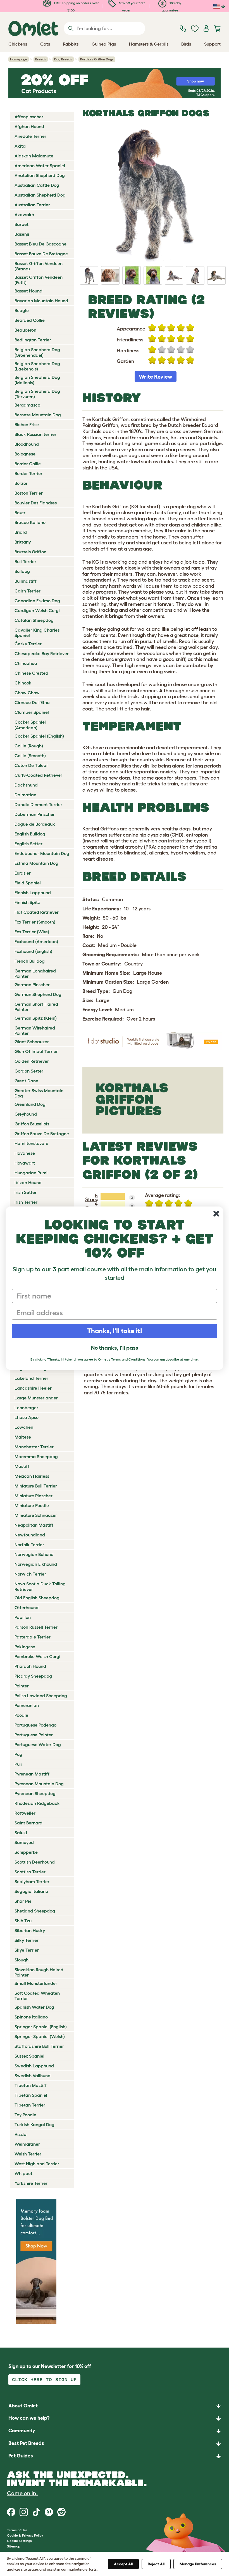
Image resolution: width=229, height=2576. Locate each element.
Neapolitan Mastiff (34, 1525)
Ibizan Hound (28, 1182)
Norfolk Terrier (29, 1545)
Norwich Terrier (30, 1574)
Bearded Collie (30, 320)
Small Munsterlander (36, 1983)
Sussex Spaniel (29, 2056)
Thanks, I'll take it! (115, 1331)
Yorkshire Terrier (31, 2183)
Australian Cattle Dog (37, 185)
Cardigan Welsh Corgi (37, 610)
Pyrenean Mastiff (32, 1774)
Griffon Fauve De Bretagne (42, 1134)
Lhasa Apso (27, 1417)
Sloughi (22, 1960)
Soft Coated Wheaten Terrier (37, 1996)
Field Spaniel (28, 883)
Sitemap (14, 2546)
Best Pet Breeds (26, 2443)
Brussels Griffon (30, 552)
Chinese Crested (31, 673)
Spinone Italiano (31, 2017)
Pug (18, 1754)
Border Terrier (28, 473)
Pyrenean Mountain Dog (39, 1784)
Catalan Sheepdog (34, 620)
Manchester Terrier (34, 1447)
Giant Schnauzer (32, 1042)
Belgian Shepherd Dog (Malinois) (37, 380)
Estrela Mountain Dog (36, 863)
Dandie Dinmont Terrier (38, 804)
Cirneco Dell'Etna (32, 702)
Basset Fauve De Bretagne (41, 254)
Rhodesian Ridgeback (37, 1803)
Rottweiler (25, 1813)
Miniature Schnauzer (36, 1515)
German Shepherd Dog (38, 994)
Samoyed (24, 1842)
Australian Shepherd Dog (40, 195)
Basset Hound (28, 291)
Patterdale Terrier (33, 1637)
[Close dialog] (216, 1214)
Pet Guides (21, 2456)
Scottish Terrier (30, 1872)
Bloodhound (27, 444)
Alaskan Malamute (34, 156)
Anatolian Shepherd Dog (40, 175)
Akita (20, 146)
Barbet (22, 224)
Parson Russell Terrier (36, 1627)
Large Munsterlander (36, 1398)
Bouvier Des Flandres (36, 503)
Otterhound (27, 1607)
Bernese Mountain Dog (38, 415)
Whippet (23, 2173)
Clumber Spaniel (32, 712)
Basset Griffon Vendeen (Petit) (39, 280)
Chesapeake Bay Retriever (42, 653)
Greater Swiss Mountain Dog (39, 1093)
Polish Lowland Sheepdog (41, 1696)
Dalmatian (25, 795)
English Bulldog (30, 834)
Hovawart (25, 1163)
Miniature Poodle (32, 1505)
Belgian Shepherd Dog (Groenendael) (37, 352)
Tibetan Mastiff (31, 2085)
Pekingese (25, 1647)
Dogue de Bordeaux (35, 824)
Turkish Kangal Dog (34, 2124)
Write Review (156, 377)
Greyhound (26, 1114)
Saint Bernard (28, 1823)
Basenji (22, 234)
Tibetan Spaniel (31, 2095)
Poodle (21, 1715)
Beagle (22, 310)
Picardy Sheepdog (33, 1676)
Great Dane (26, 1081)
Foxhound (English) (33, 951)
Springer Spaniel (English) (41, 2027)
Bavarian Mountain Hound (41, 301)
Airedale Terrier (30, 136)
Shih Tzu (23, 1921)
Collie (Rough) (29, 746)
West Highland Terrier (37, 2164)
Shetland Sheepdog (35, 1911)
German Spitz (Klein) (36, 1018)
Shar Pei (23, 1901)
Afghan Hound (29, 126)
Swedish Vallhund (33, 2076)
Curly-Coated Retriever (38, 775)
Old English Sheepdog (37, 1598)
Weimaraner (27, 2144)
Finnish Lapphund (33, 892)
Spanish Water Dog (34, 2007)
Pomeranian (27, 1705)
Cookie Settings (19, 2541)
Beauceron (25, 330)
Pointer (22, 1686)
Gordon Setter (29, 1071)
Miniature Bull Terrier (36, 1486)
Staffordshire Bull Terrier (39, 2046)
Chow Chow (27, 693)
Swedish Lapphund (34, 2066)
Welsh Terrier (28, 2154)
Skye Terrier (27, 1950)
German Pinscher (32, 984)
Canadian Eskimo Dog (37, 601)
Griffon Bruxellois (32, 1124)
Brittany (23, 542)
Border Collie (28, 464)
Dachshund (26, 785)
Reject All (156, 2564)
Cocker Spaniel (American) (30, 725)
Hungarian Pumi (31, 1173)
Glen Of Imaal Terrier (36, 1051)
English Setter (28, 844)
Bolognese (25, 454)
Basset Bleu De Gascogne (40, 244)
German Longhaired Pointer (35, 973)
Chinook (23, 683)
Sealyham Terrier (32, 1881)
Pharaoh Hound (30, 1666)
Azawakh (24, 214)
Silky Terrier (27, 1940)
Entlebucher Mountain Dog (42, 853)
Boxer (20, 513)
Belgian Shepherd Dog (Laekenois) (37, 366)
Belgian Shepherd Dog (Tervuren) (37, 394)
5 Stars (91, 1198)
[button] (115, 2456)
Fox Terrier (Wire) (32, 932)
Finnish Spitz (27, 902)
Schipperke (26, 1852)
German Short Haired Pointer (36, 1007)
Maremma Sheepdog (36, 1456)
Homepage (19, 59)
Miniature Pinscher (34, 1496)
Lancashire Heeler (33, 1388)
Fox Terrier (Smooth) (35, 922)
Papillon (23, 1617)
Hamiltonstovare (31, 1143)
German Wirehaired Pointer (35, 1030)
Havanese (25, 1153)
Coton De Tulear (31, 765)
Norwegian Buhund (34, 1554)
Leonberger (26, 1408)
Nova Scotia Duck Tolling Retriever (40, 1586)
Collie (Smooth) (30, 755)
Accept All (123, 2564)
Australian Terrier (32, 205)
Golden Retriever (32, 1061)
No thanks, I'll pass (115, 1348)
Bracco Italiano (30, 522)
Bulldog (22, 571)
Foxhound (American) (36, 941)
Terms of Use (17, 2530)
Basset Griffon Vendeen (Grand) (39, 266)
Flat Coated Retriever (37, 912)
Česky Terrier (28, 644)
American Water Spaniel (40, 166)
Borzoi (21, 483)
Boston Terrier (29, 493)
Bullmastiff (26, 581)
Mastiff (22, 1466)
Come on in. (22, 2493)
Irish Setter (26, 1192)
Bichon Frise (27, 424)
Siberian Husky (30, 1930)
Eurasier (23, 873)
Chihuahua (26, 663)
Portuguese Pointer (34, 1735)
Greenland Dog (30, 1104)
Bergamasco (27, 405)
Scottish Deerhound (35, 1862)
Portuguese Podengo (35, 1725)
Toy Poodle (25, 2115)
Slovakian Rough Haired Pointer (39, 1972)
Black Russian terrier (35, 434)
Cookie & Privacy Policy (25, 2535)
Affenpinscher (29, 117)
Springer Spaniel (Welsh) (40, 2036)
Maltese (23, 1437)
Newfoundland (30, 1535)
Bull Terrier (25, 561)
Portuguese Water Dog (38, 1744)
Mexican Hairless (32, 1476)
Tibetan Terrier (30, 2105)
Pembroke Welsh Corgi (37, 1656)
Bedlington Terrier (33, 340)
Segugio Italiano (31, 1891)
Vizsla (21, 2134)
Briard (21, 532)
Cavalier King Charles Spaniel (37, 633)
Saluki (21, 1833)
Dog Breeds (63, 59)
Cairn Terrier (28, 591)
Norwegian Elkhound (36, 1564)
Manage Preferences (198, 2564)
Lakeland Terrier (31, 1378)
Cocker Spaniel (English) (39, 736)
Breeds (41, 59)
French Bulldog (30, 961)
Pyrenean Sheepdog (35, 1793)
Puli (18, 1764)
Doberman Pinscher (35, 814)
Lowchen (24, 1427)
